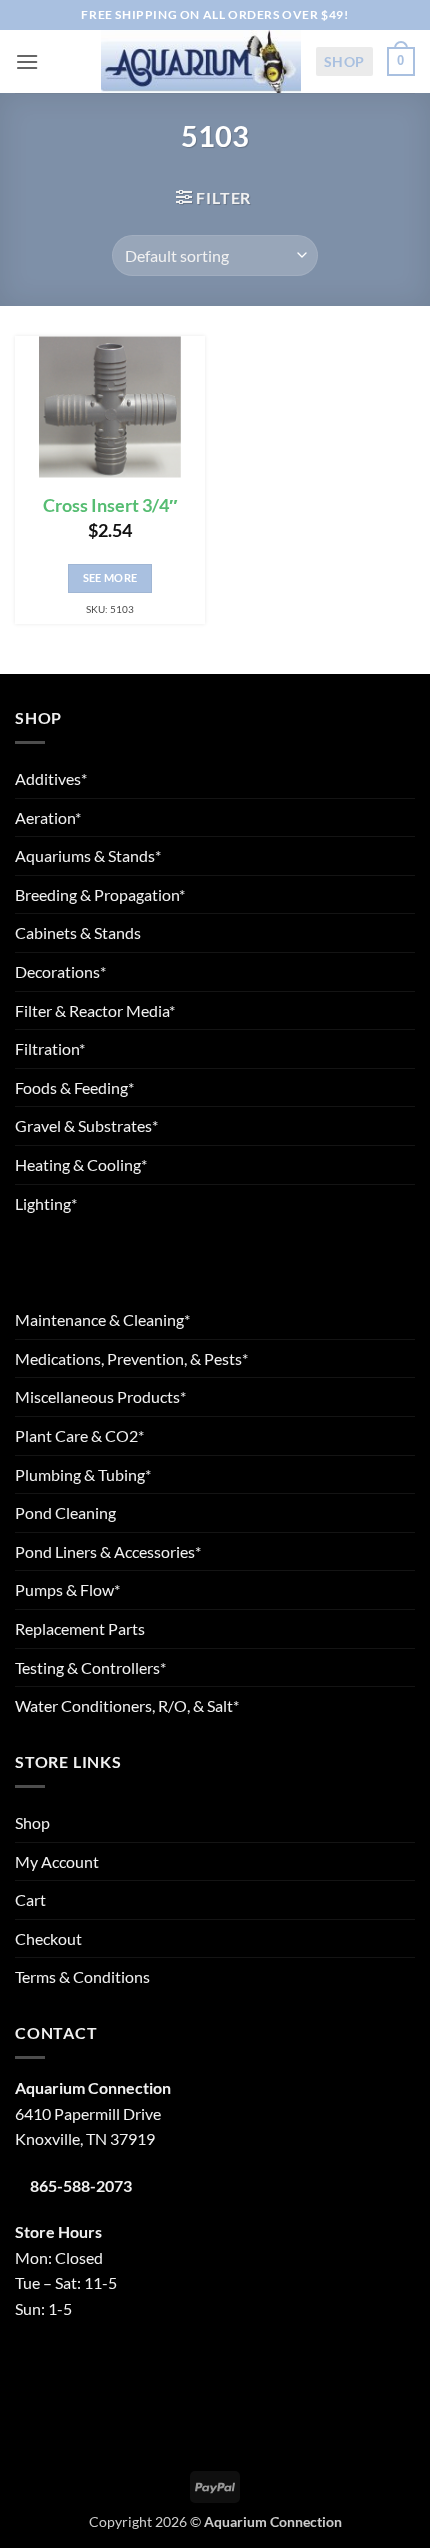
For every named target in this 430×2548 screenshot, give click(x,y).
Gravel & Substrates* (86, 1125)
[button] (27, 61)
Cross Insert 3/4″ (110, 505)
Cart (30, 1899)
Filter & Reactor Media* (95, 1010)
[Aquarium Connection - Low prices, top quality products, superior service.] (201, 61)
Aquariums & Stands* (88, 855)
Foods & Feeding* (74, 1087)
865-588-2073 (81, 2185)
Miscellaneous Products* (100, 1396)
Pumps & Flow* (67, 1589)
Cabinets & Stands (78, 932)
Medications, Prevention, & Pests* (131, 1358)
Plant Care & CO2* (79, 1435)
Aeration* (48, 817)
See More (110, 577)
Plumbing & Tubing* (83, 1474)
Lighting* (46, 1203)
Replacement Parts (80, 1628)
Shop (344, 61)
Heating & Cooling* (81, 1164)
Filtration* (50, 1048)
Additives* (51, 778)
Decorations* (60, 971)
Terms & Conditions (82, 1976)
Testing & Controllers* (90, 1667)
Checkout (48, 1938)
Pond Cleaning (65, 1512)
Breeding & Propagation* (100, 894)
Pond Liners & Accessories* (108, 1551)
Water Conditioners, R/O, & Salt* (127, 1705)
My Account (57, 1861)
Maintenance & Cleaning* (102, 1319)
